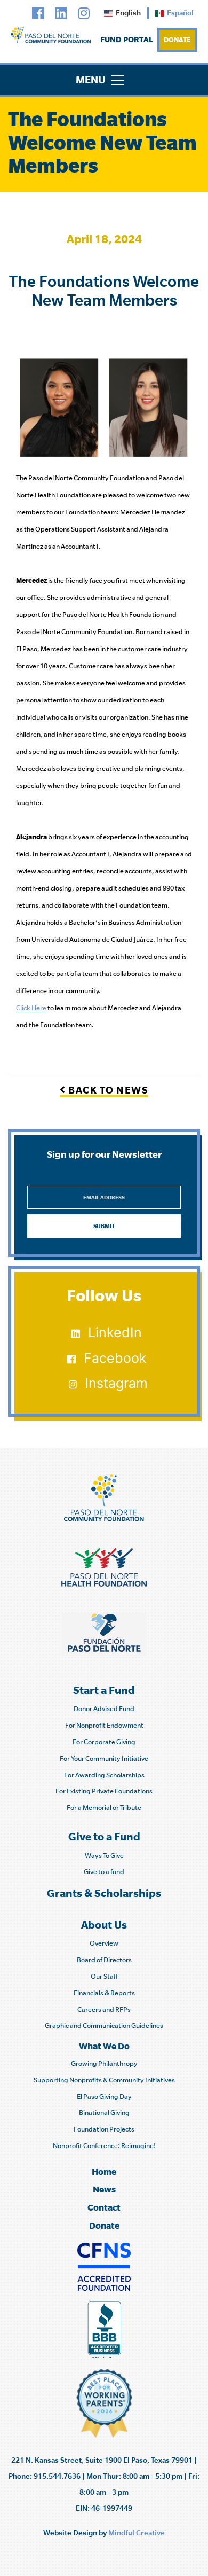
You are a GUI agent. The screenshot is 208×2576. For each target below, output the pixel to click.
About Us (104, 1925)
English (128, 13)
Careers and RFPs (104, 2009)
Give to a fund (104, 1872)
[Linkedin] (61, 14)
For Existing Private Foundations (104, 1791)
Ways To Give (104, 1856)
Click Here (31, 1008)
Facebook (115, 1358)
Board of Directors (104, 1960)
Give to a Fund (104, 1836)
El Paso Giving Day (104, 2097)
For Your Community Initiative (104, 1758)
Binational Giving (104, 2113)
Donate (177, 40)
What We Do (104, 2046)
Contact (104, 2207)
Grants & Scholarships (104, 1893)
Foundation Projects (104, 2129)
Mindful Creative (137, 2533)
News (104, 2189)
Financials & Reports (104, 1993)
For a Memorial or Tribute (104, 1808)
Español (180, 13)
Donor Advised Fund (104, 1709)
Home (104, 2171)
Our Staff (104, 1976)
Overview (104, 1943)
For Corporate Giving (104, 1742)
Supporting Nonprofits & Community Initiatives (104, 2080)
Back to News (107, 1090)
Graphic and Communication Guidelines (104, 2025)
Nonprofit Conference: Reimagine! (104, 2146)
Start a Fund (104, 1690)
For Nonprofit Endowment (104, 1725)
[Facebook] (38, 14)
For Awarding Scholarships (104, 1775)
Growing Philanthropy (104, 2063)
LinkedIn (115, 1332)
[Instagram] (84, 14)
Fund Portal (127, 39)
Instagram (116, 1383)
